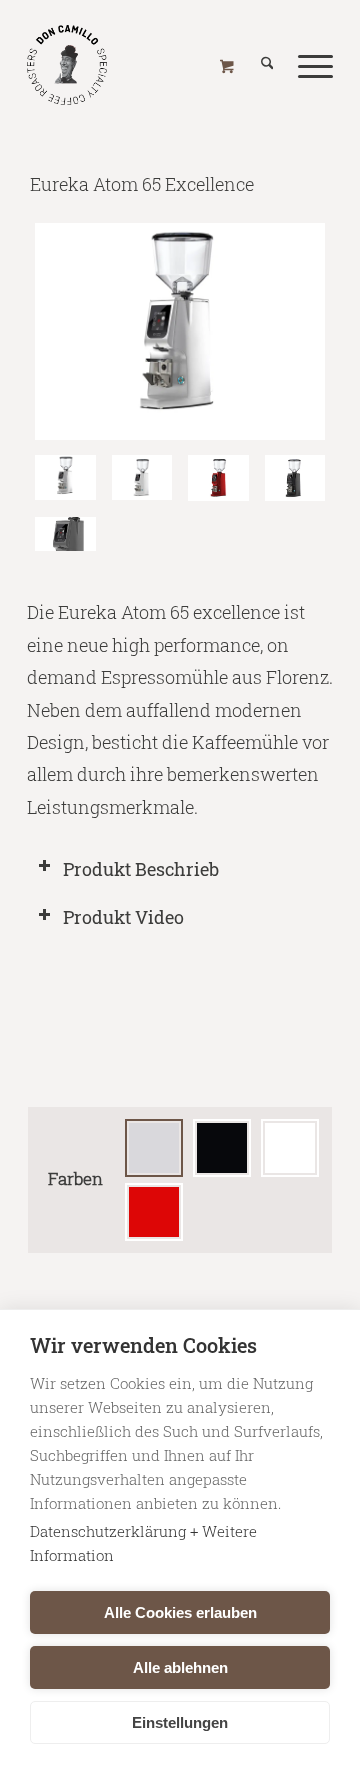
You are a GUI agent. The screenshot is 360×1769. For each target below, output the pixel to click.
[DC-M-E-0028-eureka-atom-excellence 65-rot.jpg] (218, 477)
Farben (75, 1178)
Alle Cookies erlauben (180, 1612)
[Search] (255, 65)
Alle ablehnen (180, 1667)
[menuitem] (255, 65)
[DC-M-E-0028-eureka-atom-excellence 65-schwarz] (295, 477)
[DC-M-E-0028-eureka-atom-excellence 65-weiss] (142, 477)
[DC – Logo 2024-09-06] (149, 60)
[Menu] (303, 65)
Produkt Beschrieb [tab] (141, 869)
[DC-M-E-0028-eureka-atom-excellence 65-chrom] (180, 332)
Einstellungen (180, 1722)
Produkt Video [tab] (123, 917)
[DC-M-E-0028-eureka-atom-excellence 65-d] (65, 534)
